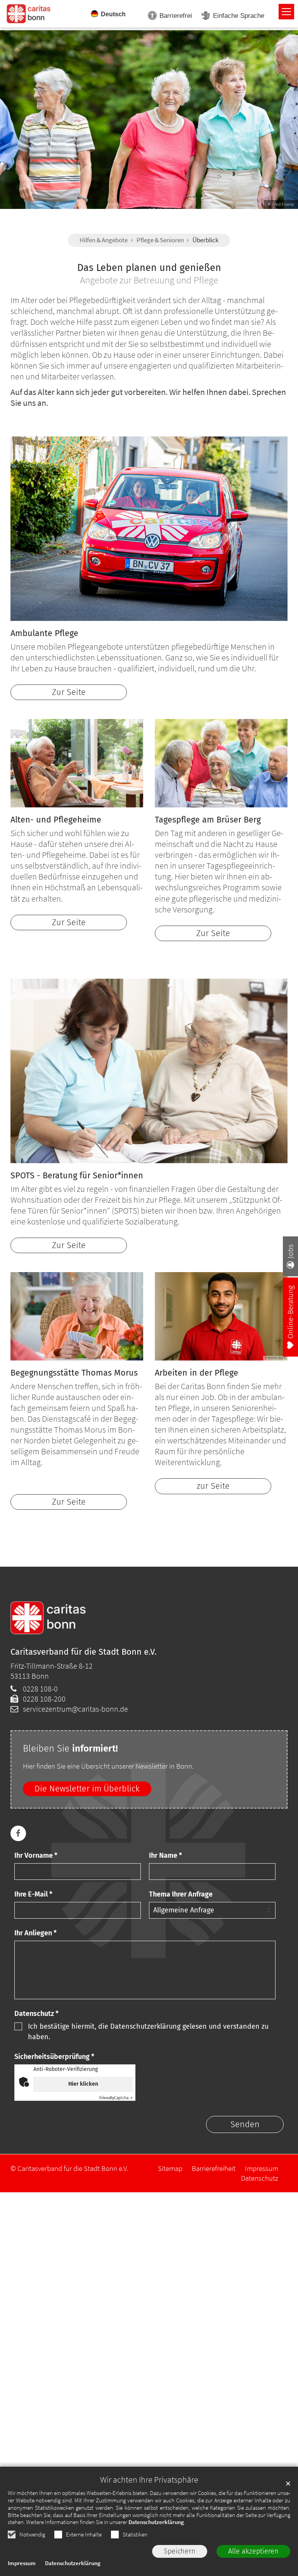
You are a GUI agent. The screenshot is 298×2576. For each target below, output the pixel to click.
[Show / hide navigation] (286, 12)
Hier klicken (83, 2084)
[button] (18, 1833)
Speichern (180, 2551)
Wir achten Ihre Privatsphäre (149, 2480)
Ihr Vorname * (36, 1855)
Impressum (22, 2563)
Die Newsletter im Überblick (87, 1789)
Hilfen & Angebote (104, 240)
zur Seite (213, 1486)
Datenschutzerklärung (156, 2522)
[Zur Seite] (149, 529)
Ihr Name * (165, 1855)
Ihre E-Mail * (33, 1894)
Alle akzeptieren (253, 2551)
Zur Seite (69, 692)
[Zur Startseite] (29, 13)
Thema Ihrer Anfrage (181, 1894)
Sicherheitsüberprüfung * (54, 2057)
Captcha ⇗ (116, 2098)
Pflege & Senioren (160, 240)
